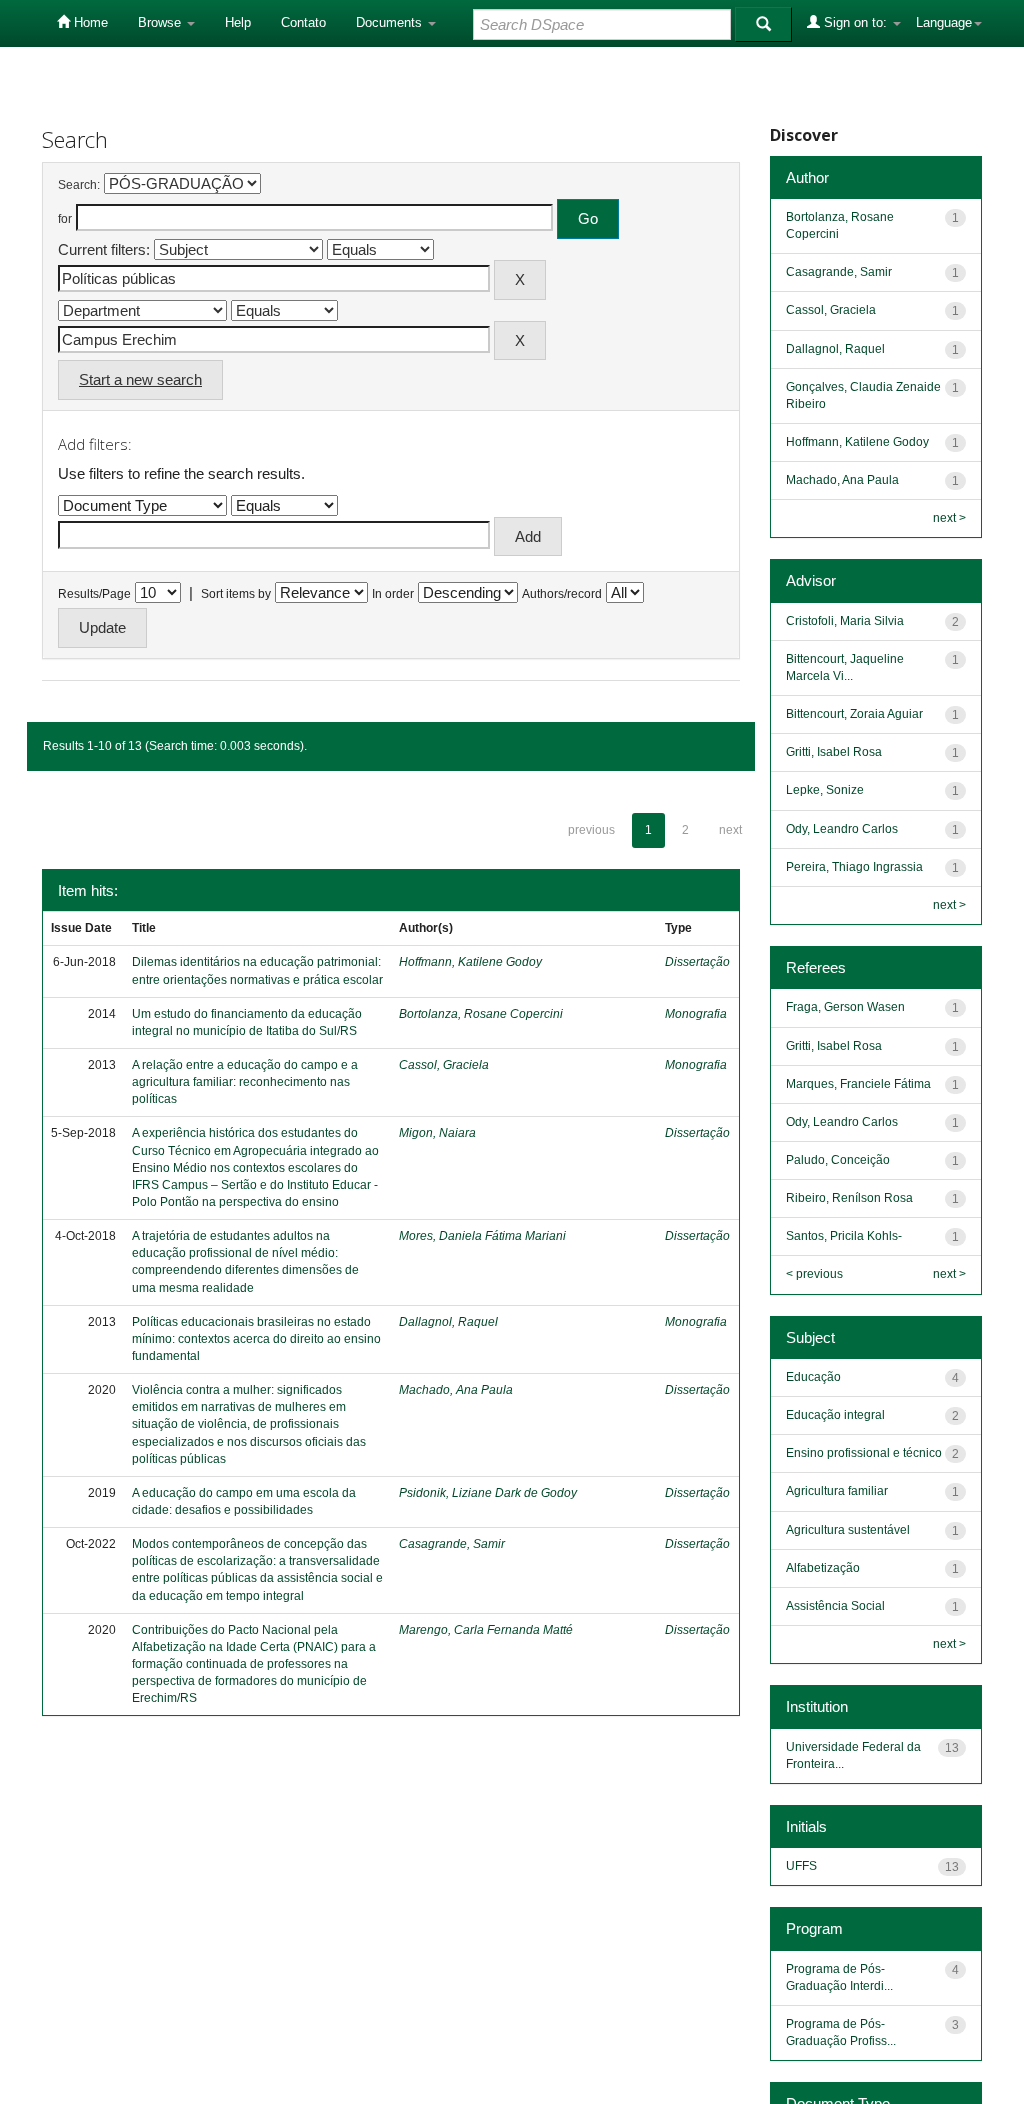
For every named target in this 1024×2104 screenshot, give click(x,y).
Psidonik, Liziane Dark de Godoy (488, 1493)
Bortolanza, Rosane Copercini (481, 1014)
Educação (813, 1377)
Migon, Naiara (437, 1133)
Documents (391, 22)
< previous (814, 1274)
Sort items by (236, 594)
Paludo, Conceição (838, 1160)
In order (393, 594)
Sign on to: (855, 22)
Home (89, 22)
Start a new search (140, 379)
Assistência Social (835, 1606)
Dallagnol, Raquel (448, 1322)
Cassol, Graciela (444, 1065)
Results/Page (94, 594)
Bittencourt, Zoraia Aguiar (854, 714)
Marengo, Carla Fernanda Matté (486, 1630)
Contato (303, 22)
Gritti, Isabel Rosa (834, 752)
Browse (161, 22)
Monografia (696, 1014)
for (65, 219)
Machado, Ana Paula (456, 1390)
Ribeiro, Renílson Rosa (849, 1198)
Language (944, 22)
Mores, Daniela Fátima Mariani (482, 1236)
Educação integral (835, 1415)
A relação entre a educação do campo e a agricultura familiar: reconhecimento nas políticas (245, 1082)
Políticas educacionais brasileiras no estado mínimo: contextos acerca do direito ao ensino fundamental (256, 1339)
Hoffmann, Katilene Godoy (470, 962)
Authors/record (562, 594)
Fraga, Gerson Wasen (845, 1007)
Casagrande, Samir (452, 1544)
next (730, 830)
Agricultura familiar (837, 1491)
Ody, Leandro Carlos (842, 829)
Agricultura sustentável (848, 1530)
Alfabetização (823, 1568)
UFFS (801, 1866)
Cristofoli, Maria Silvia (845, 621)
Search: (79, 185)
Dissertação (697, 962)
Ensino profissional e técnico (864, 1453)
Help (238, 22)
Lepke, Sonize (825, 790)
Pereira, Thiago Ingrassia (854, 867)
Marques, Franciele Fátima (858, 1084)
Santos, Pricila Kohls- (844, 1236)
